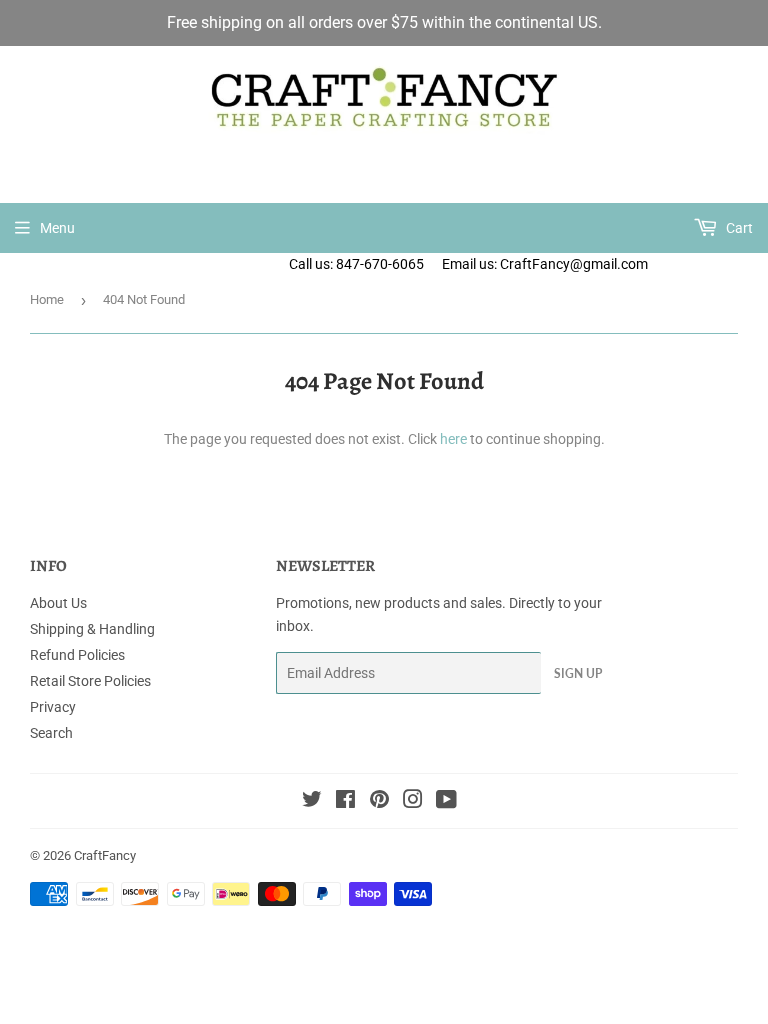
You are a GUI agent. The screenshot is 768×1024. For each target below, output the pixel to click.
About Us (58, 603)
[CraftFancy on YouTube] (446, 802)
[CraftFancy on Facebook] (345, 802)
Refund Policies (77, 655)
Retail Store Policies (90, 681)
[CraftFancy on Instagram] (413, 802)
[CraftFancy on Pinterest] (379, 802)
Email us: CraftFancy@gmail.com (605, 264)
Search (51, 733)
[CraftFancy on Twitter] (312, 802)
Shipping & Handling (92, 629)
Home (47, 299)
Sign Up (578, 673)
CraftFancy (105, 855)
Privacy (53, 707)
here (453, 439)
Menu (57, 228)
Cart (738, 228)
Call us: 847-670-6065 (356, 264)
